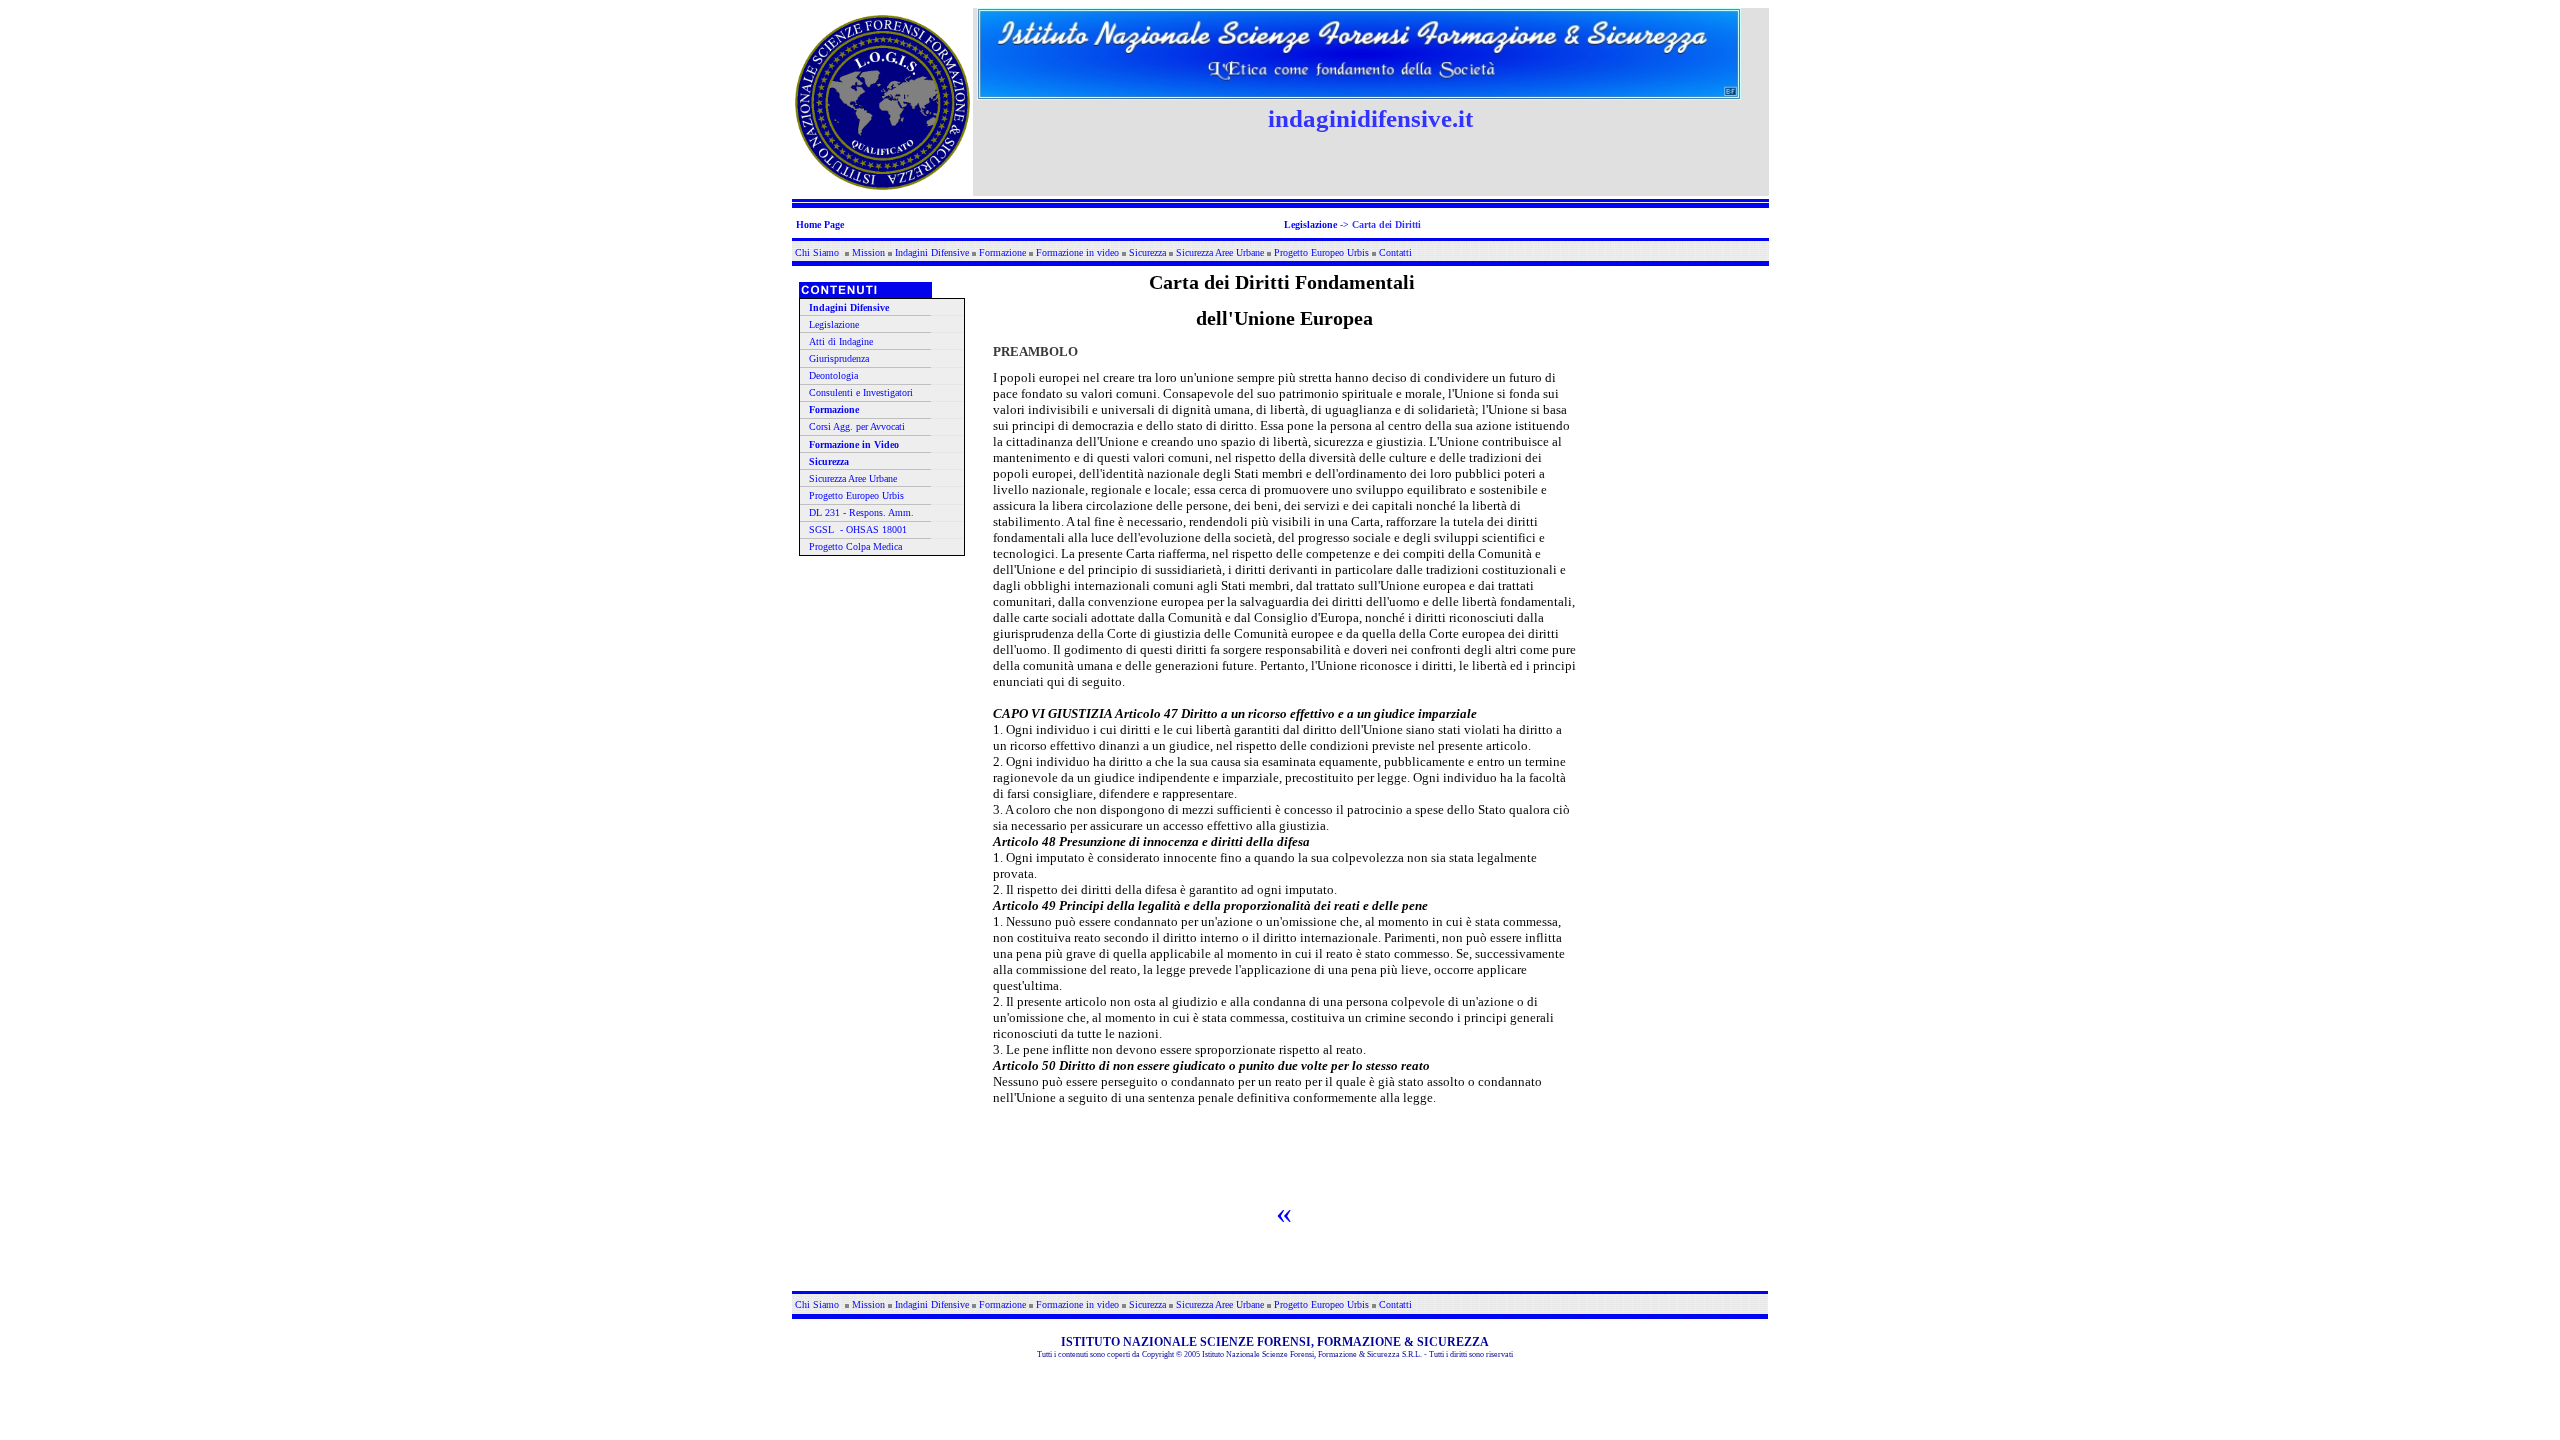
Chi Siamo (818, 252)
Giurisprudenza (839, 358)
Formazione (1002, 252)
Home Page (820, 224)
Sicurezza (1147, 252)
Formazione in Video (854, 444)
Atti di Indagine (841, 341)
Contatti (1395, 252)
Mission (868, 252)
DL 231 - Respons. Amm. (861, 512)
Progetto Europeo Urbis (1321, 252)
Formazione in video (1077, 252)
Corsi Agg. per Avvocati (857, 426)
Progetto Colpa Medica (855, 546)
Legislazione (1310, 224)
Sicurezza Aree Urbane (1220, 252)
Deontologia (833, 375)
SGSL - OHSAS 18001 (858, 529)
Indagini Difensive (932, 252)
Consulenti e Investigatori (861, 392)
